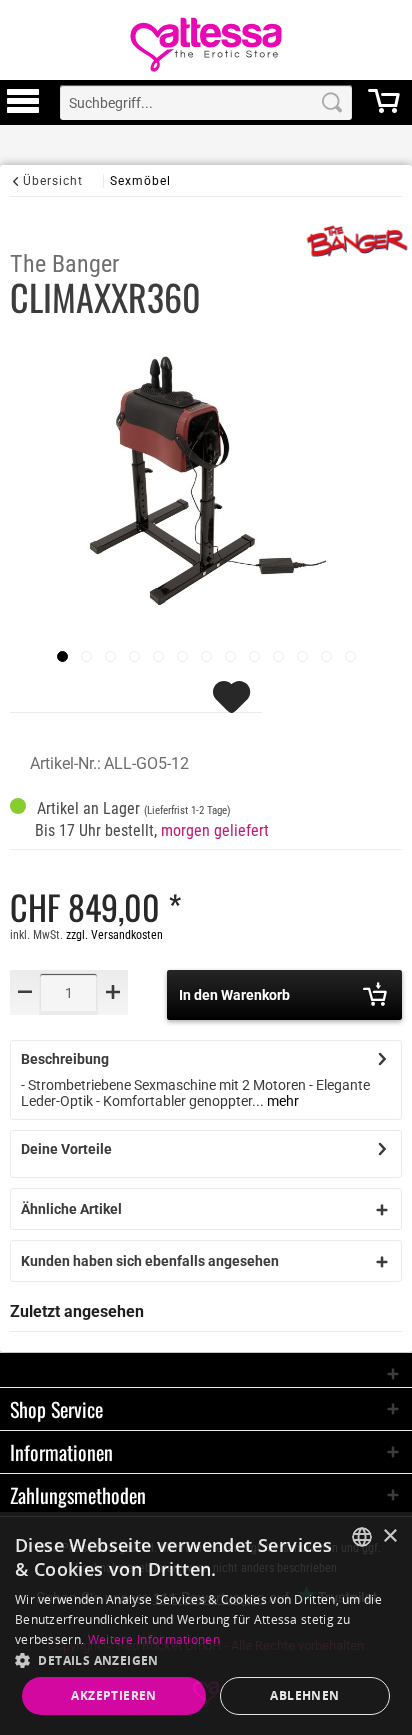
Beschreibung (65, 1059)
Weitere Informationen (154, 1639)
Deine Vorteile (66, 1149)
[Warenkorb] (384, 110)
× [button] (389, 1536)
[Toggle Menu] (23, 110)
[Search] (332, 102)
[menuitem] (23, 102)
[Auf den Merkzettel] (234, 706)
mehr (281, 1101)
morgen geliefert (215, 830)
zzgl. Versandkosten (114, 935)
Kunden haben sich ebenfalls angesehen (150, 1261)
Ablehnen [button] (304, 1695)
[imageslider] (62, 656)
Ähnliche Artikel (71, 1209)
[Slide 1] (86, 656)
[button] (206, 1659)
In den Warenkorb (234, 995)
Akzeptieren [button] (113, 1695)
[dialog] (206, 1623)
